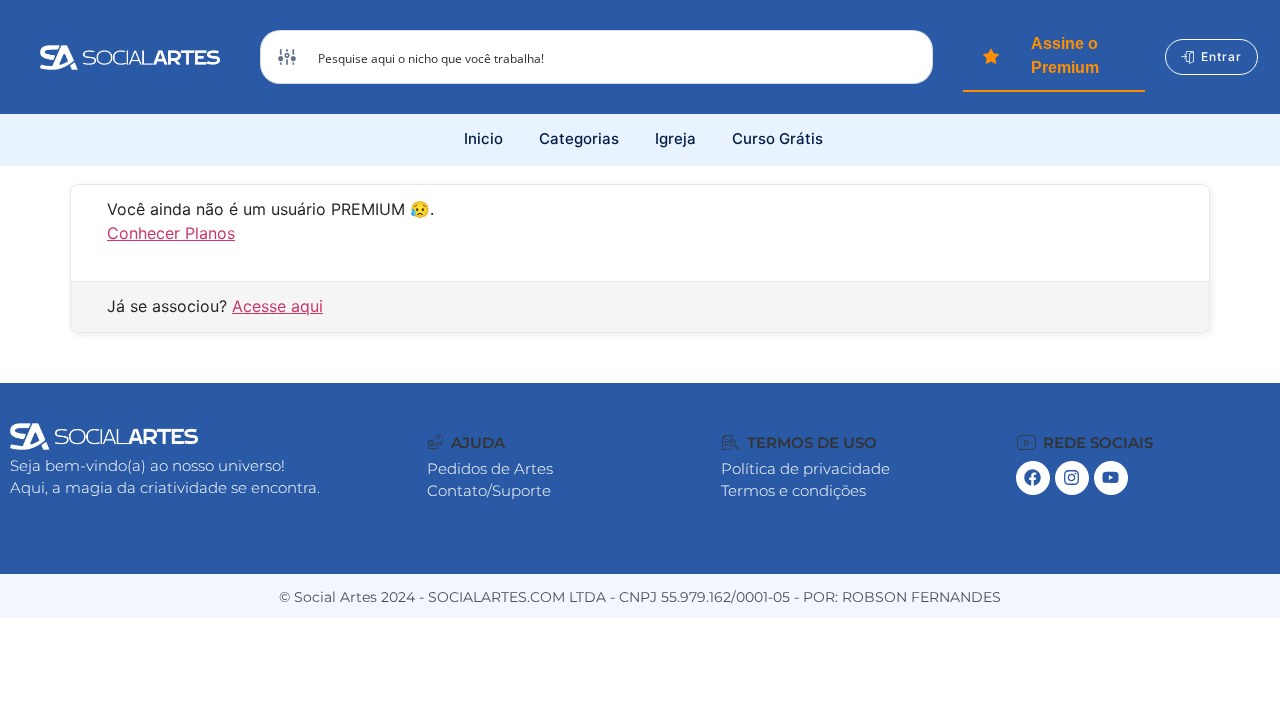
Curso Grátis (777, 138)
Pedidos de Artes (490, 468)
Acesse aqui (277, 306)
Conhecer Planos (171, 233)
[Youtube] (1111, 478)
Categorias (579, 138)
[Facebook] (1033, 478)
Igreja (675, 138)
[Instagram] (1072, 478)
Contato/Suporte (489, 490)
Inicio (483, 138)
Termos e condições (793, 490)
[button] (466, 442)
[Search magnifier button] (906, 57)
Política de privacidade (805, 468)
